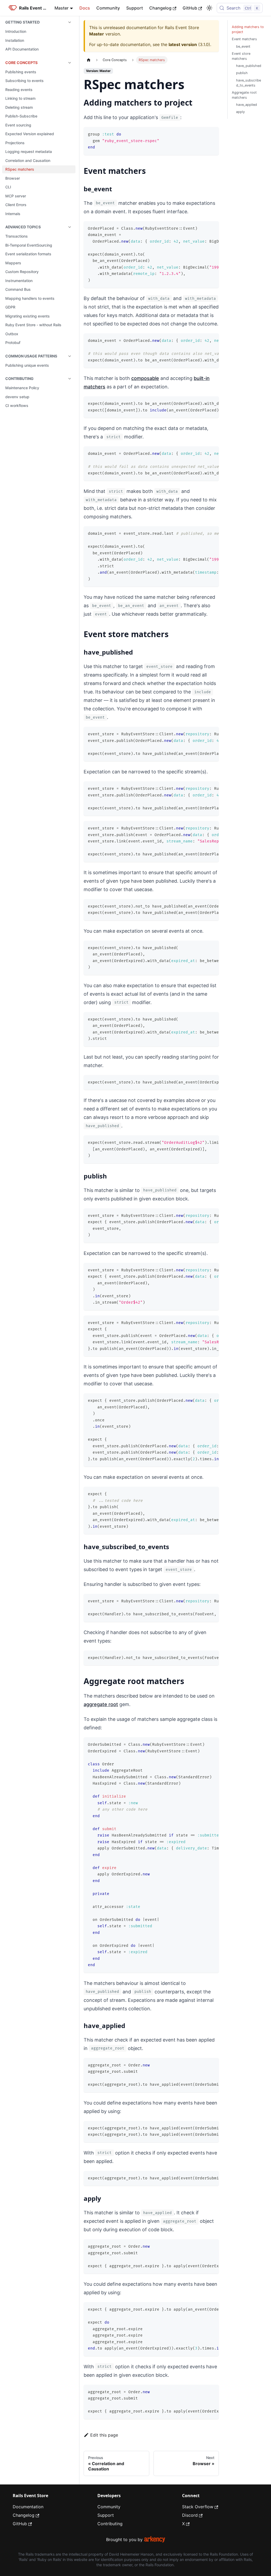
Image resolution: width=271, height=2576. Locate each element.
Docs (85, 8)
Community (108, 8)
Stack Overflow (198, 2507)
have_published (249, 66)
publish (242, 73)
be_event (243, 46)
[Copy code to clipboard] (212, 133)
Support (135, 8)
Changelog (160, 8)
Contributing (110, 2524)
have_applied (247, 105)
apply (240, 112)
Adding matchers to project (248, 29)
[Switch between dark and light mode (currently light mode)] (209, 8)
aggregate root (101, 1704)
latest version (183, 44)
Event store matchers (241, 56)
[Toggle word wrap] (203, 228)
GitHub (190, 8)
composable (145, 378)
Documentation (28, 2507)
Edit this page (104, 2435)
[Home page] (89, 60)
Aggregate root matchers (244, 95)
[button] (39, 22)
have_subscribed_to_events (249, 83)
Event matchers (244, 39)
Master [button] (62, 8)
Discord (190, 2515)
